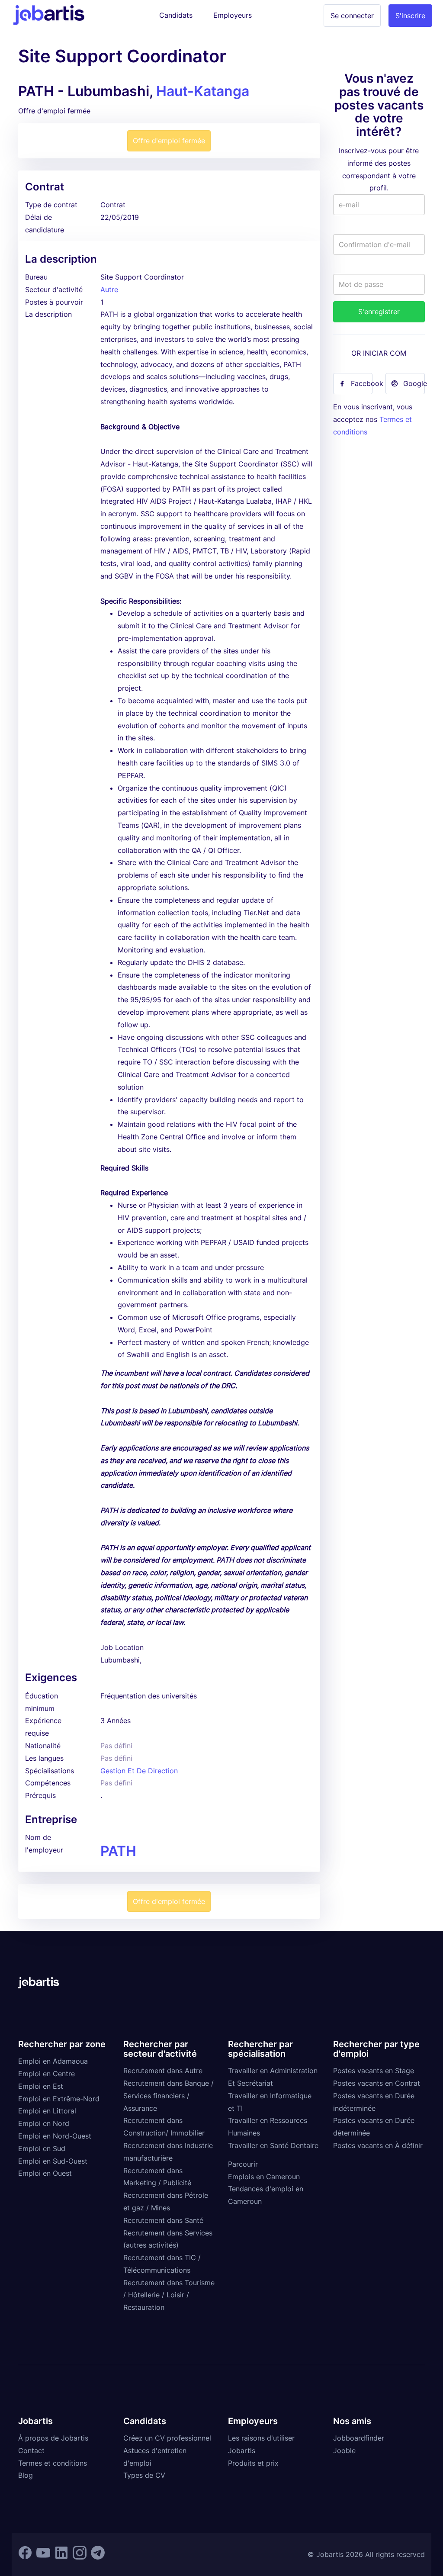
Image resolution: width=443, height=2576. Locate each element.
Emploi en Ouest (45, 2173)
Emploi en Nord (44, 2123)
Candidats (176, 15)
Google (414, 383)
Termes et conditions (53, 2463)
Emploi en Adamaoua (53, 2061)
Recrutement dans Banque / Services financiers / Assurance (169, 2096)
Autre (109, 289)
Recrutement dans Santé (163, 2220)
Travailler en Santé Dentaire (273, 2145)
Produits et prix (253, 2463)
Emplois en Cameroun (264, 2177)
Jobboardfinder (359, 2438)
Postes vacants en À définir (378, 2145)
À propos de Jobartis (53, 2438)
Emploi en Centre (47, 2074)
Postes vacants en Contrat (377, 2083)
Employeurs (233, 15)
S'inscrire (410, 16)
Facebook (362, 383)
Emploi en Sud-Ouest (53, 2161)
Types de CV (144, 2475)
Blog (26, 2475)
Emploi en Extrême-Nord (59, 2099)
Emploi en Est (41, 2086)
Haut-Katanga (203, 91)
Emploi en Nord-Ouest (55, 2136)
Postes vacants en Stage (374, 2071)
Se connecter (352, 16)
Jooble (344, 2451)
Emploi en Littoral (47, 2111)
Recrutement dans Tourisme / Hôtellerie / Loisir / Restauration (169, 2295)
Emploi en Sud (42, 2148)
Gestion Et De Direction (139, 1771)
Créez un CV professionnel (167, 2438)
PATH (118, 1851)
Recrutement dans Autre (163, 2071)
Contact (31, 2451)
